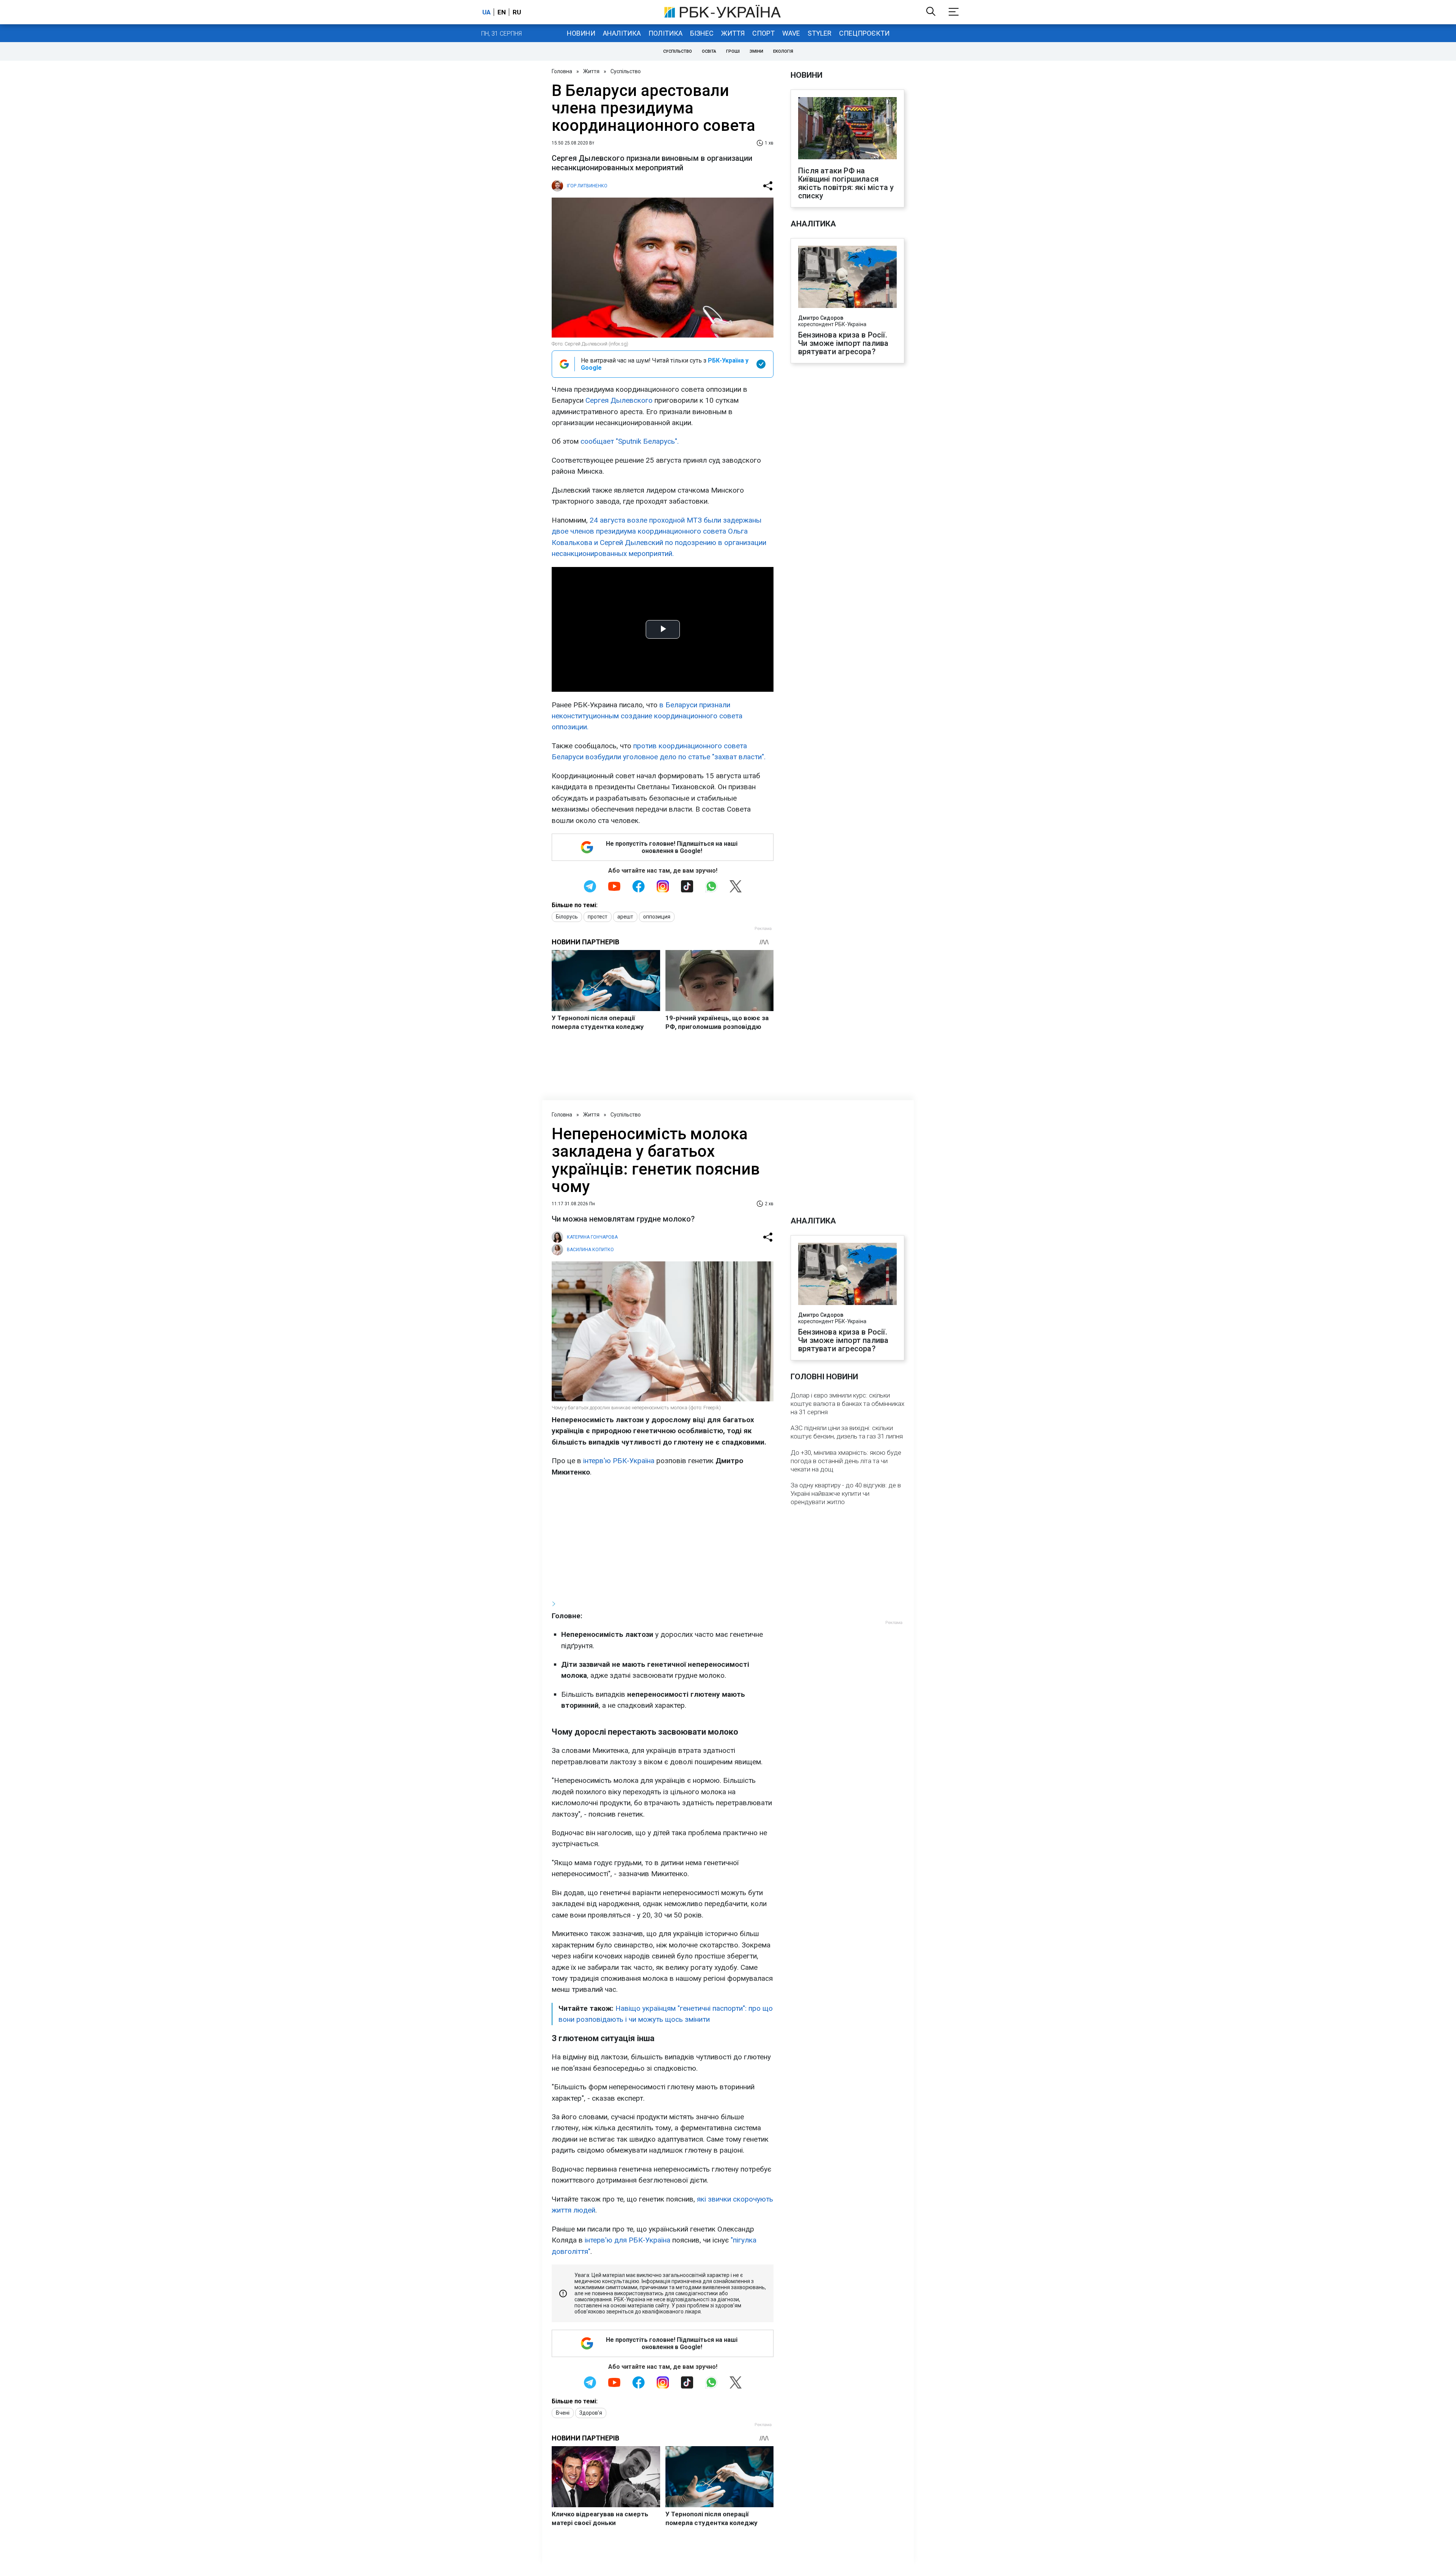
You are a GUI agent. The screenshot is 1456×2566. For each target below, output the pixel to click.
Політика (665, 33)
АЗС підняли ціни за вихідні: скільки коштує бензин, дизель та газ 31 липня (847, 1432)
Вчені (563, 2413)
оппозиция (657, 917)
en (502, 12)
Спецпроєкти (864, 33)
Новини (581, 33)
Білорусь (567, 917)
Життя (733, 33)
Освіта (709, 51)
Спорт (763, 33)
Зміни (756, 51)
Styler (820, 33)
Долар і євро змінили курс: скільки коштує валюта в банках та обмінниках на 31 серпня (847, 1404)
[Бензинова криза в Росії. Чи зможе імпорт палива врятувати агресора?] (847, 278)
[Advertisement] (663, 1538)
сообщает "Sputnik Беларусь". (630, 441)
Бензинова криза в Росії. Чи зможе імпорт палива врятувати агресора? (843, 343)
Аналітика (622, 33)
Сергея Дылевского (619, 400)
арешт (625, 917)
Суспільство (678, 51)
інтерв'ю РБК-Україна (618, 1461)
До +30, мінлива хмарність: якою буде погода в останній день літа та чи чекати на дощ (846, 1461)
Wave (791, 33)
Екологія (783, 51)
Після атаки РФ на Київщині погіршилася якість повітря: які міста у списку (846, 183)
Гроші (733, 51)
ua (486, 12)
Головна (562, 71)
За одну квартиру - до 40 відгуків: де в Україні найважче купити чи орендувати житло (846, 1493)
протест (598, 917)
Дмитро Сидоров (821, 318)
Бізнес (702, 33)
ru (517, 12)
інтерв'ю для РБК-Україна (628, 2240)
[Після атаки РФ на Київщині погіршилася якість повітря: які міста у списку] (847, 129)
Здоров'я (591, 2413)
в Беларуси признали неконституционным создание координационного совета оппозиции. (647, 716)
